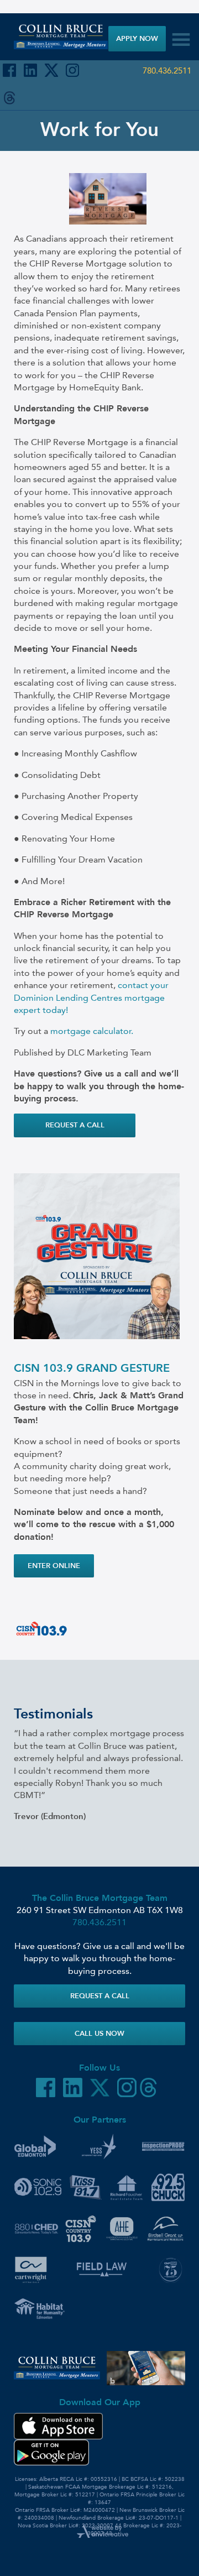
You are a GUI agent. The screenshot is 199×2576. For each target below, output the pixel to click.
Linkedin (30, 70)
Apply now (137, 38)
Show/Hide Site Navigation (179, 36)
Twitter (51, 70)
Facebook (9, 70)
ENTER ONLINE (54, 1566)
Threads (9, 98)
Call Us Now (99, 2033)
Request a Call (75, 1125)
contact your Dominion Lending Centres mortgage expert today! (91, 997)
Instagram (72, 70)
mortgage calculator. (92, 1031)
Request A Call (100, 1996)
